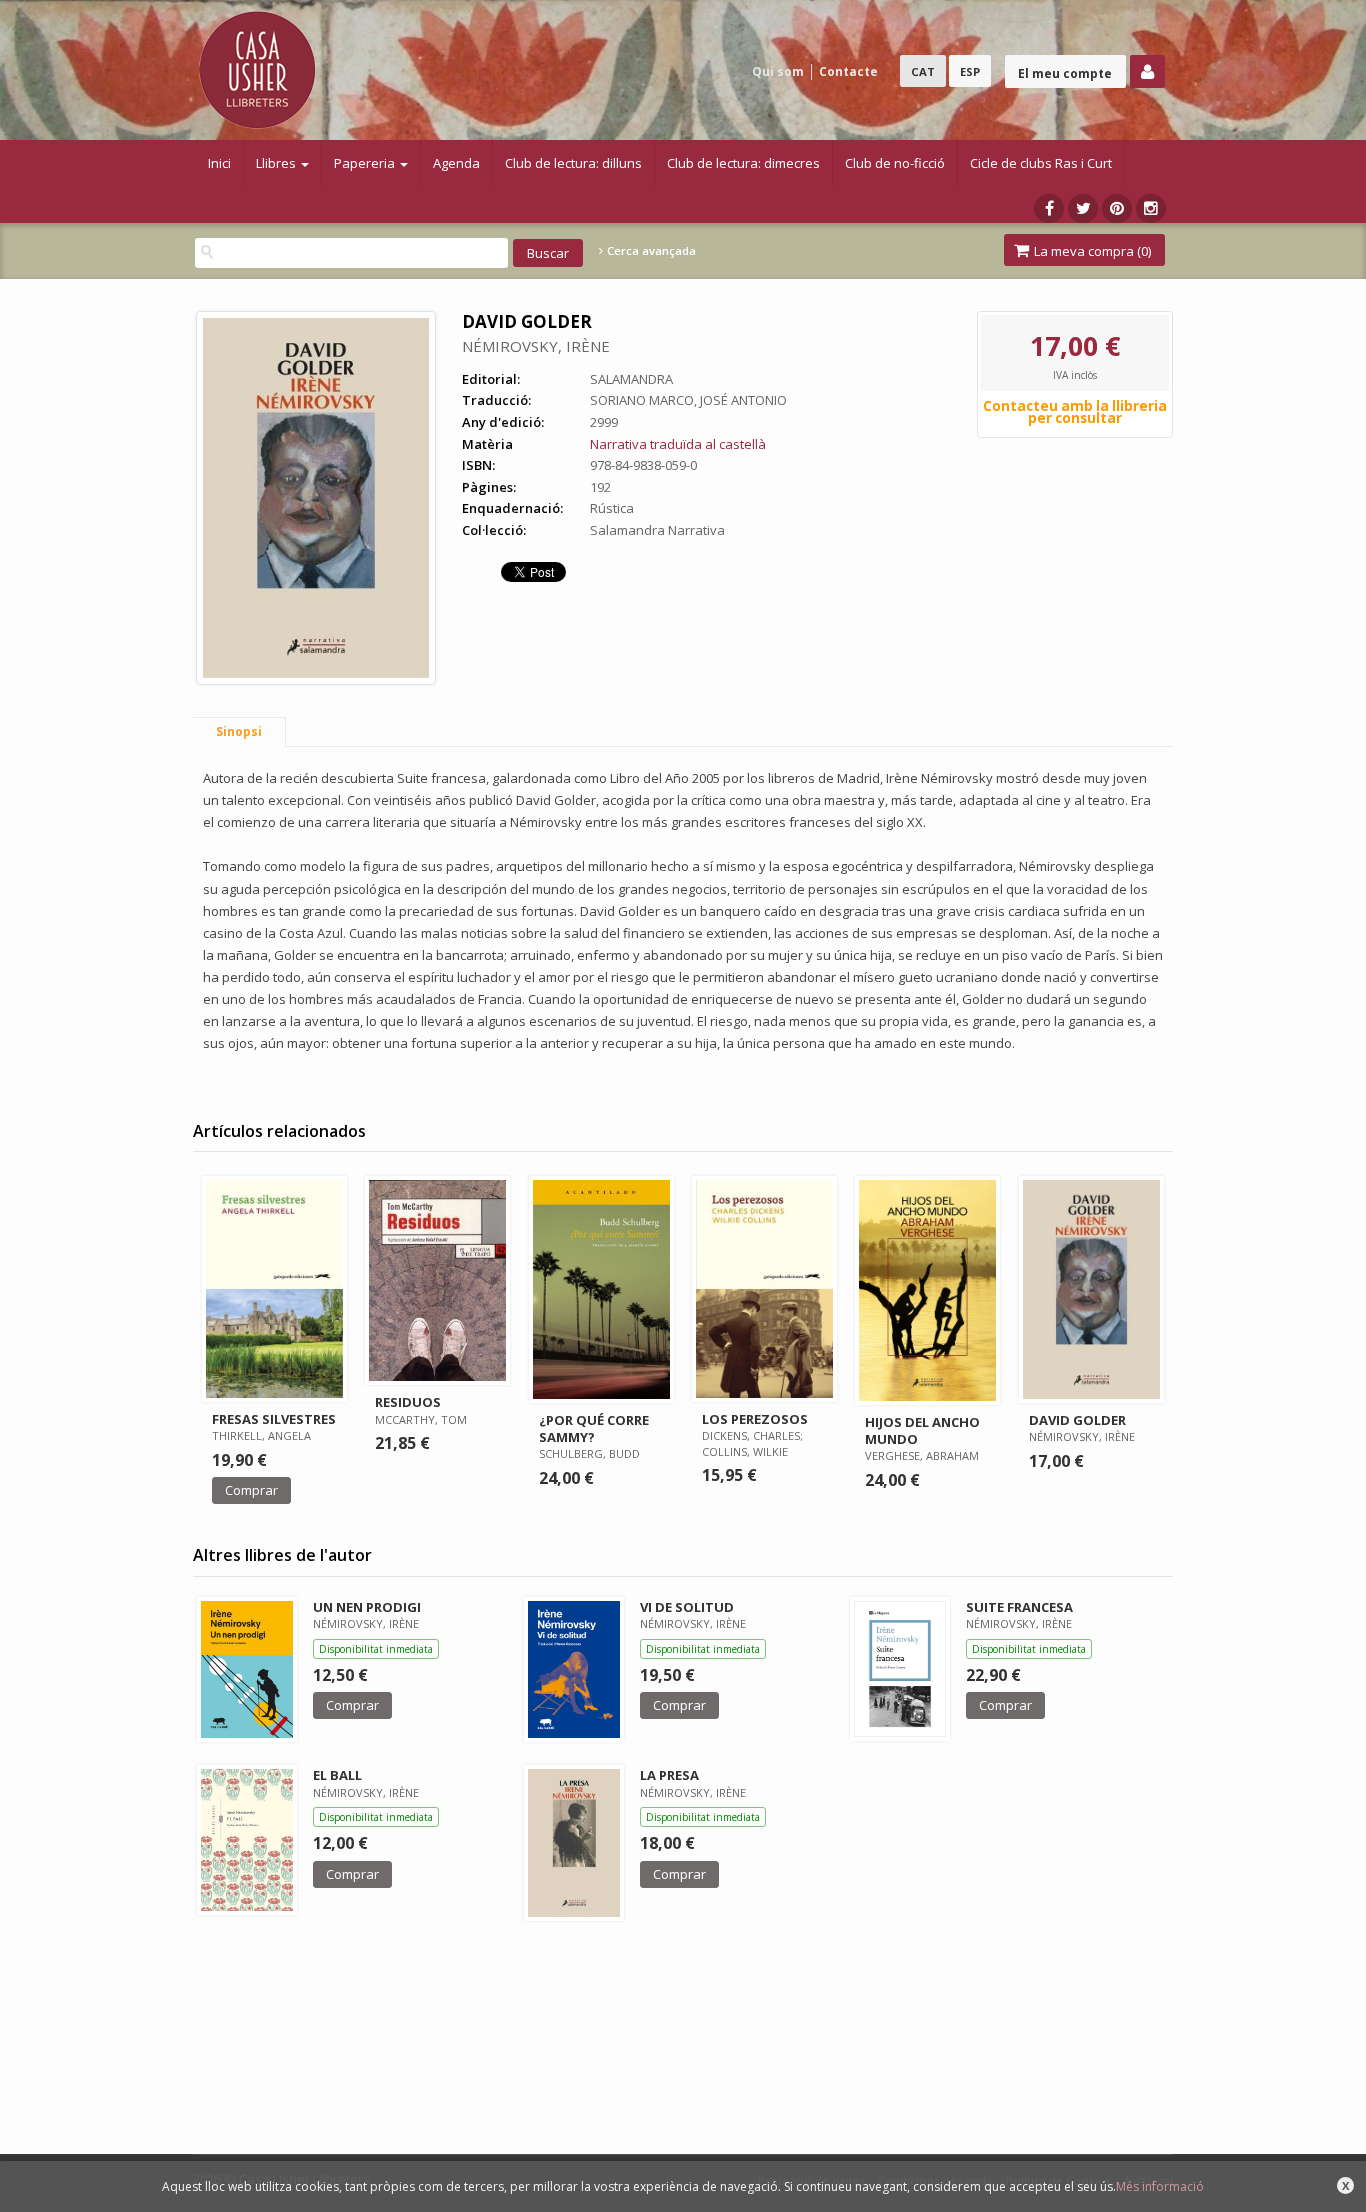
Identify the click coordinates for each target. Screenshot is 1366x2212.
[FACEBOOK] (1049, 208)
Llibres (277, 163)
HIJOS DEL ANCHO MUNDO (922, 1430)
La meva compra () (1091, 251)
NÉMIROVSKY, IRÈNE (536, 346)
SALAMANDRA (631, 379)
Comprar (251, 1490)
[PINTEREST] (1117, 208)
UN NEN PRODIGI (367, 1607)
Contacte (848, 71)
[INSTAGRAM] (1151, 208)
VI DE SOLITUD (687, 1607)
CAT (923, 71)
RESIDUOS (408, 1402)
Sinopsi (239, 731)
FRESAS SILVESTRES (274, 1419)
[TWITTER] (1083, 208)
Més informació (1160, 2186)
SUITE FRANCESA (1019, 1607)
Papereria (366, 163)
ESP (970, 71)
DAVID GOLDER (1077, 1420)
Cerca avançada (650, 251)
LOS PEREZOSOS (755, 1419)
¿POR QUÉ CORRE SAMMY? (594, 1428)
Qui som (778, 71)
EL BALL (337, 1775)
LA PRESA (669, 1775)
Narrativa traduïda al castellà (678, 444)
